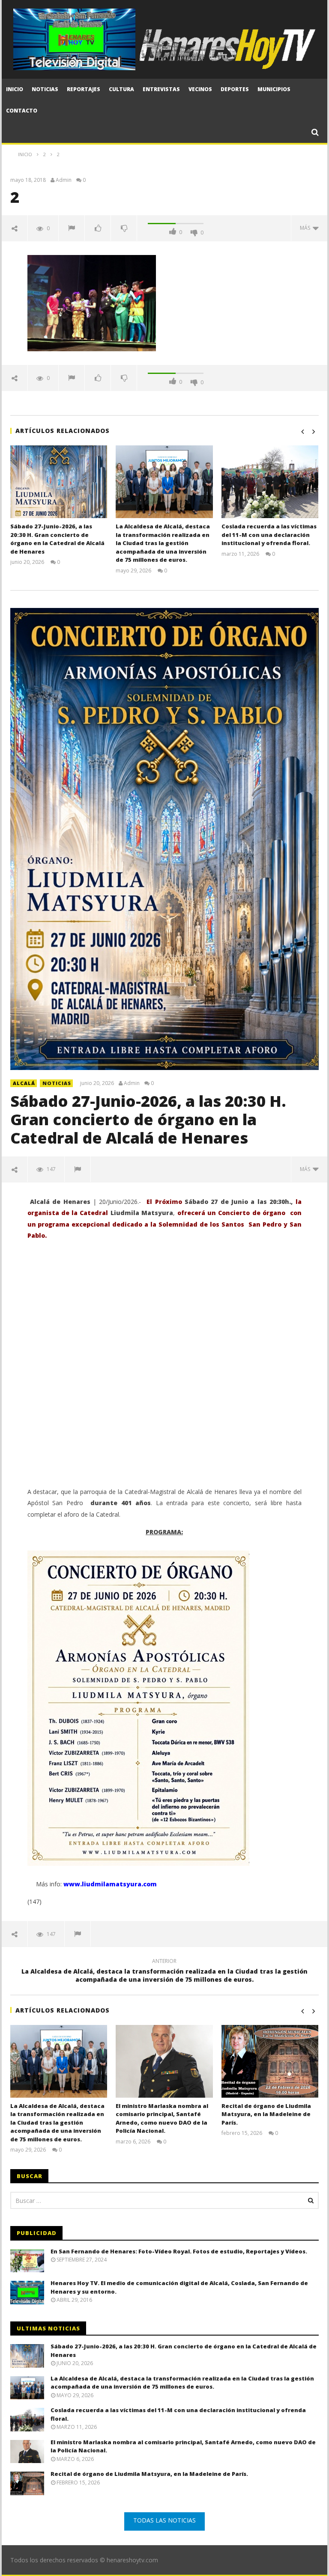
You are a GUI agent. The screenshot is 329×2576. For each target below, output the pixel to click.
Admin (64, 180)
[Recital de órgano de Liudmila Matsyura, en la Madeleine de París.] (270, 2061)
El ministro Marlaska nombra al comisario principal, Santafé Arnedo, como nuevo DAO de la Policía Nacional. (162, 2118)
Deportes (235, 89)
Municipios (274, 89)
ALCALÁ (24, 1083)
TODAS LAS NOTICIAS (164, 2520)
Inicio (15, 89)
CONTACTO (22, 111)
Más (306, 228)
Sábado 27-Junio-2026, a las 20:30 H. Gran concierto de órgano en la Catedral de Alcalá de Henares (57, 539)
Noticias (45, 89)
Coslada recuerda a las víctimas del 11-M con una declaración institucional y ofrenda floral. (269, 535)
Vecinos (200, 89)
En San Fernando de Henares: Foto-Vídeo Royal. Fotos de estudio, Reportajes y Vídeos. (179, 2251)
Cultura (121, 89)
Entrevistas (161, 89)
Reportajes (84, 89)
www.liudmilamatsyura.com (110, 1884)
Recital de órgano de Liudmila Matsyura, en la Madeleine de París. (266, 2114)
